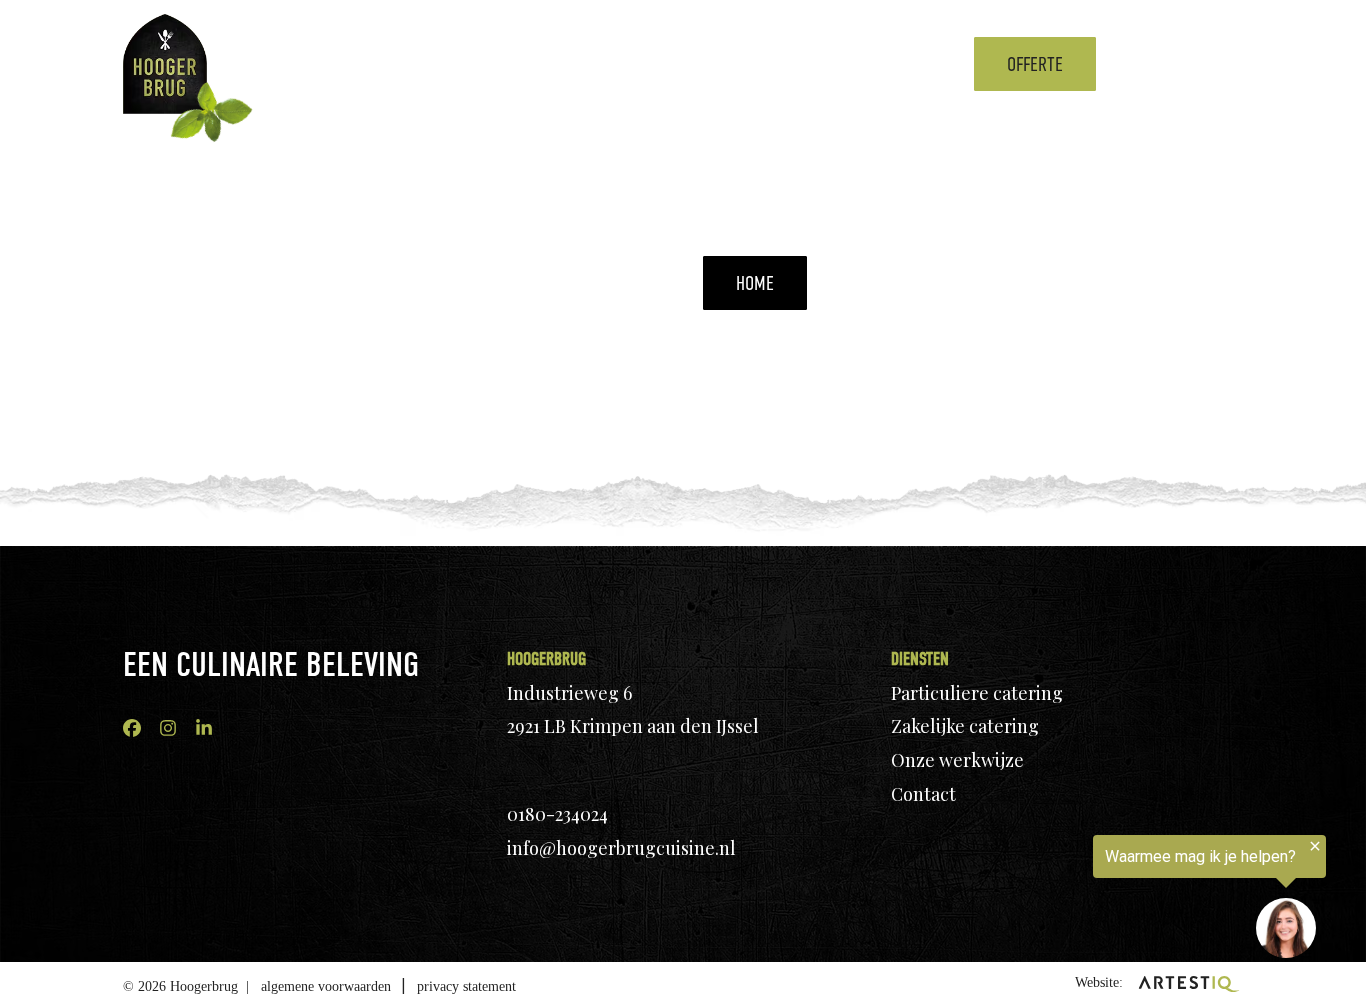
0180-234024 (557, 814)
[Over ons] (848, 64)
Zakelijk (617, 64)
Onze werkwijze (957, 760)
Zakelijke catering (965, 726)
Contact (902, 64)
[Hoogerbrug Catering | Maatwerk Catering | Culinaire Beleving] (165, 64)
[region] (1120, 900)
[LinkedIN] (204, 728)
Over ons (801, 64)
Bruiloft (715, 64)
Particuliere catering (977, 693)
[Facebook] (132, 728)
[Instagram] (168, 728)
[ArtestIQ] (1189, 982)
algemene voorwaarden (326, 986)
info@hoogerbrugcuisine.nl (621, 848)
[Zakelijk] (661, 64)
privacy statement (466, 986)
